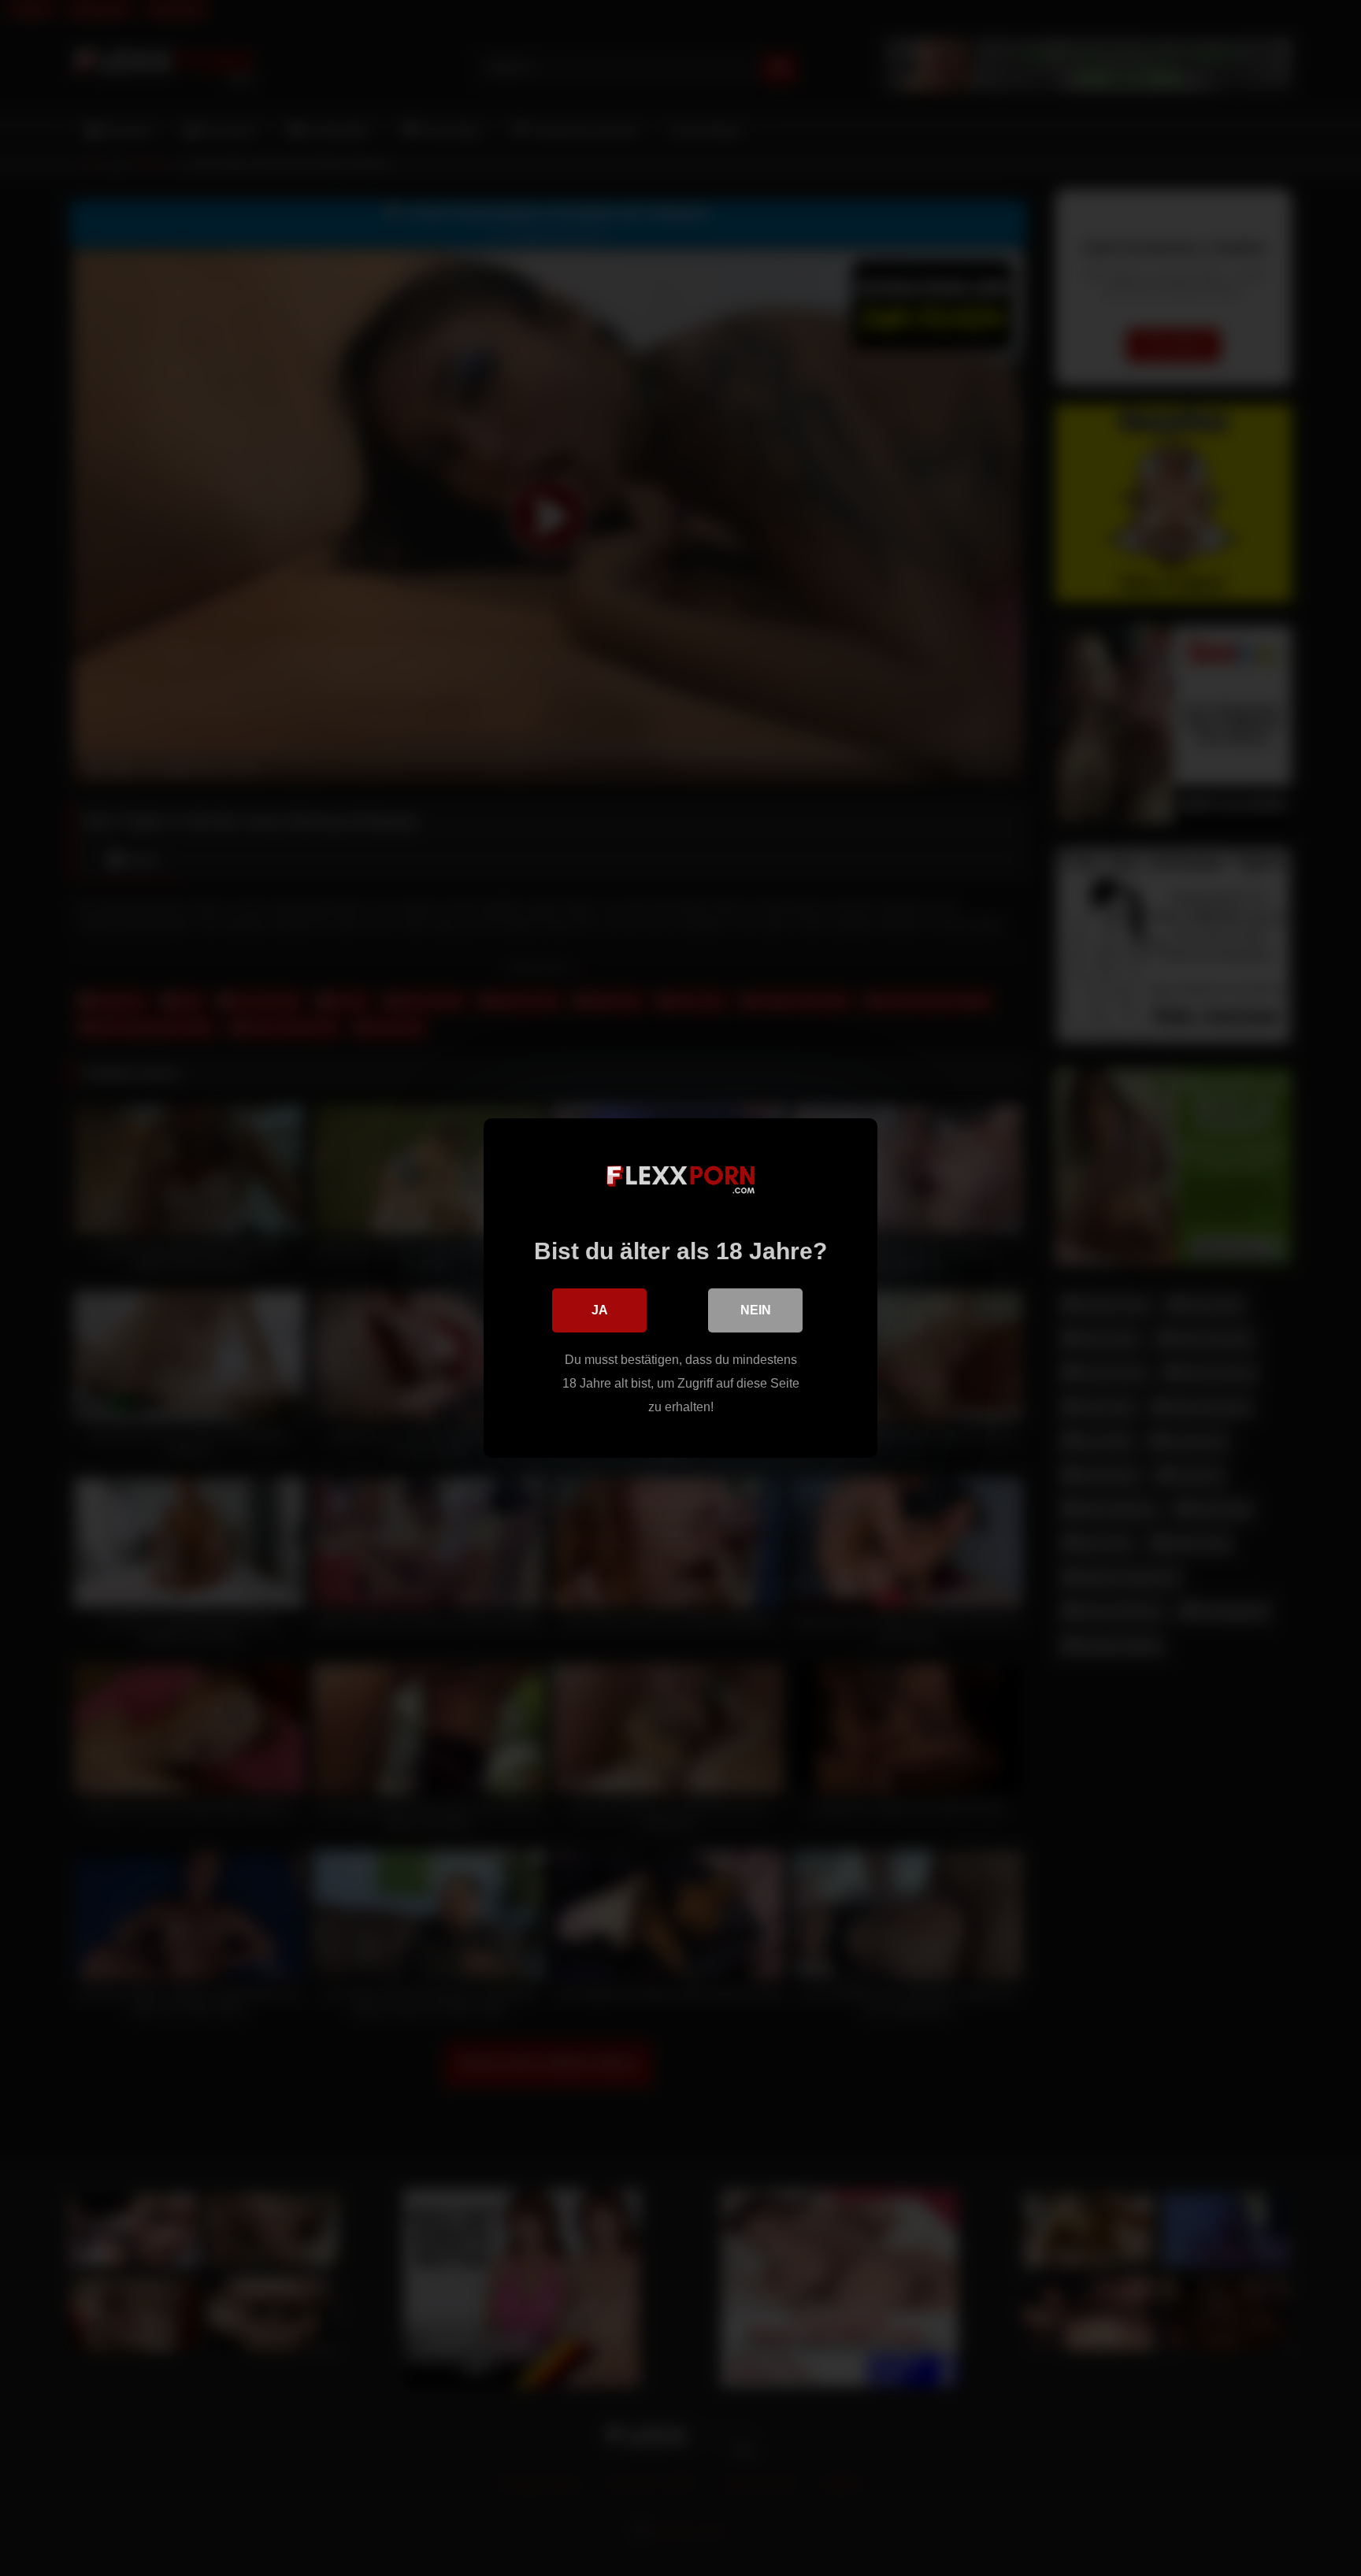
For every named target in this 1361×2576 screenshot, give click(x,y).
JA (600, 1310)
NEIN (756, 1310)
